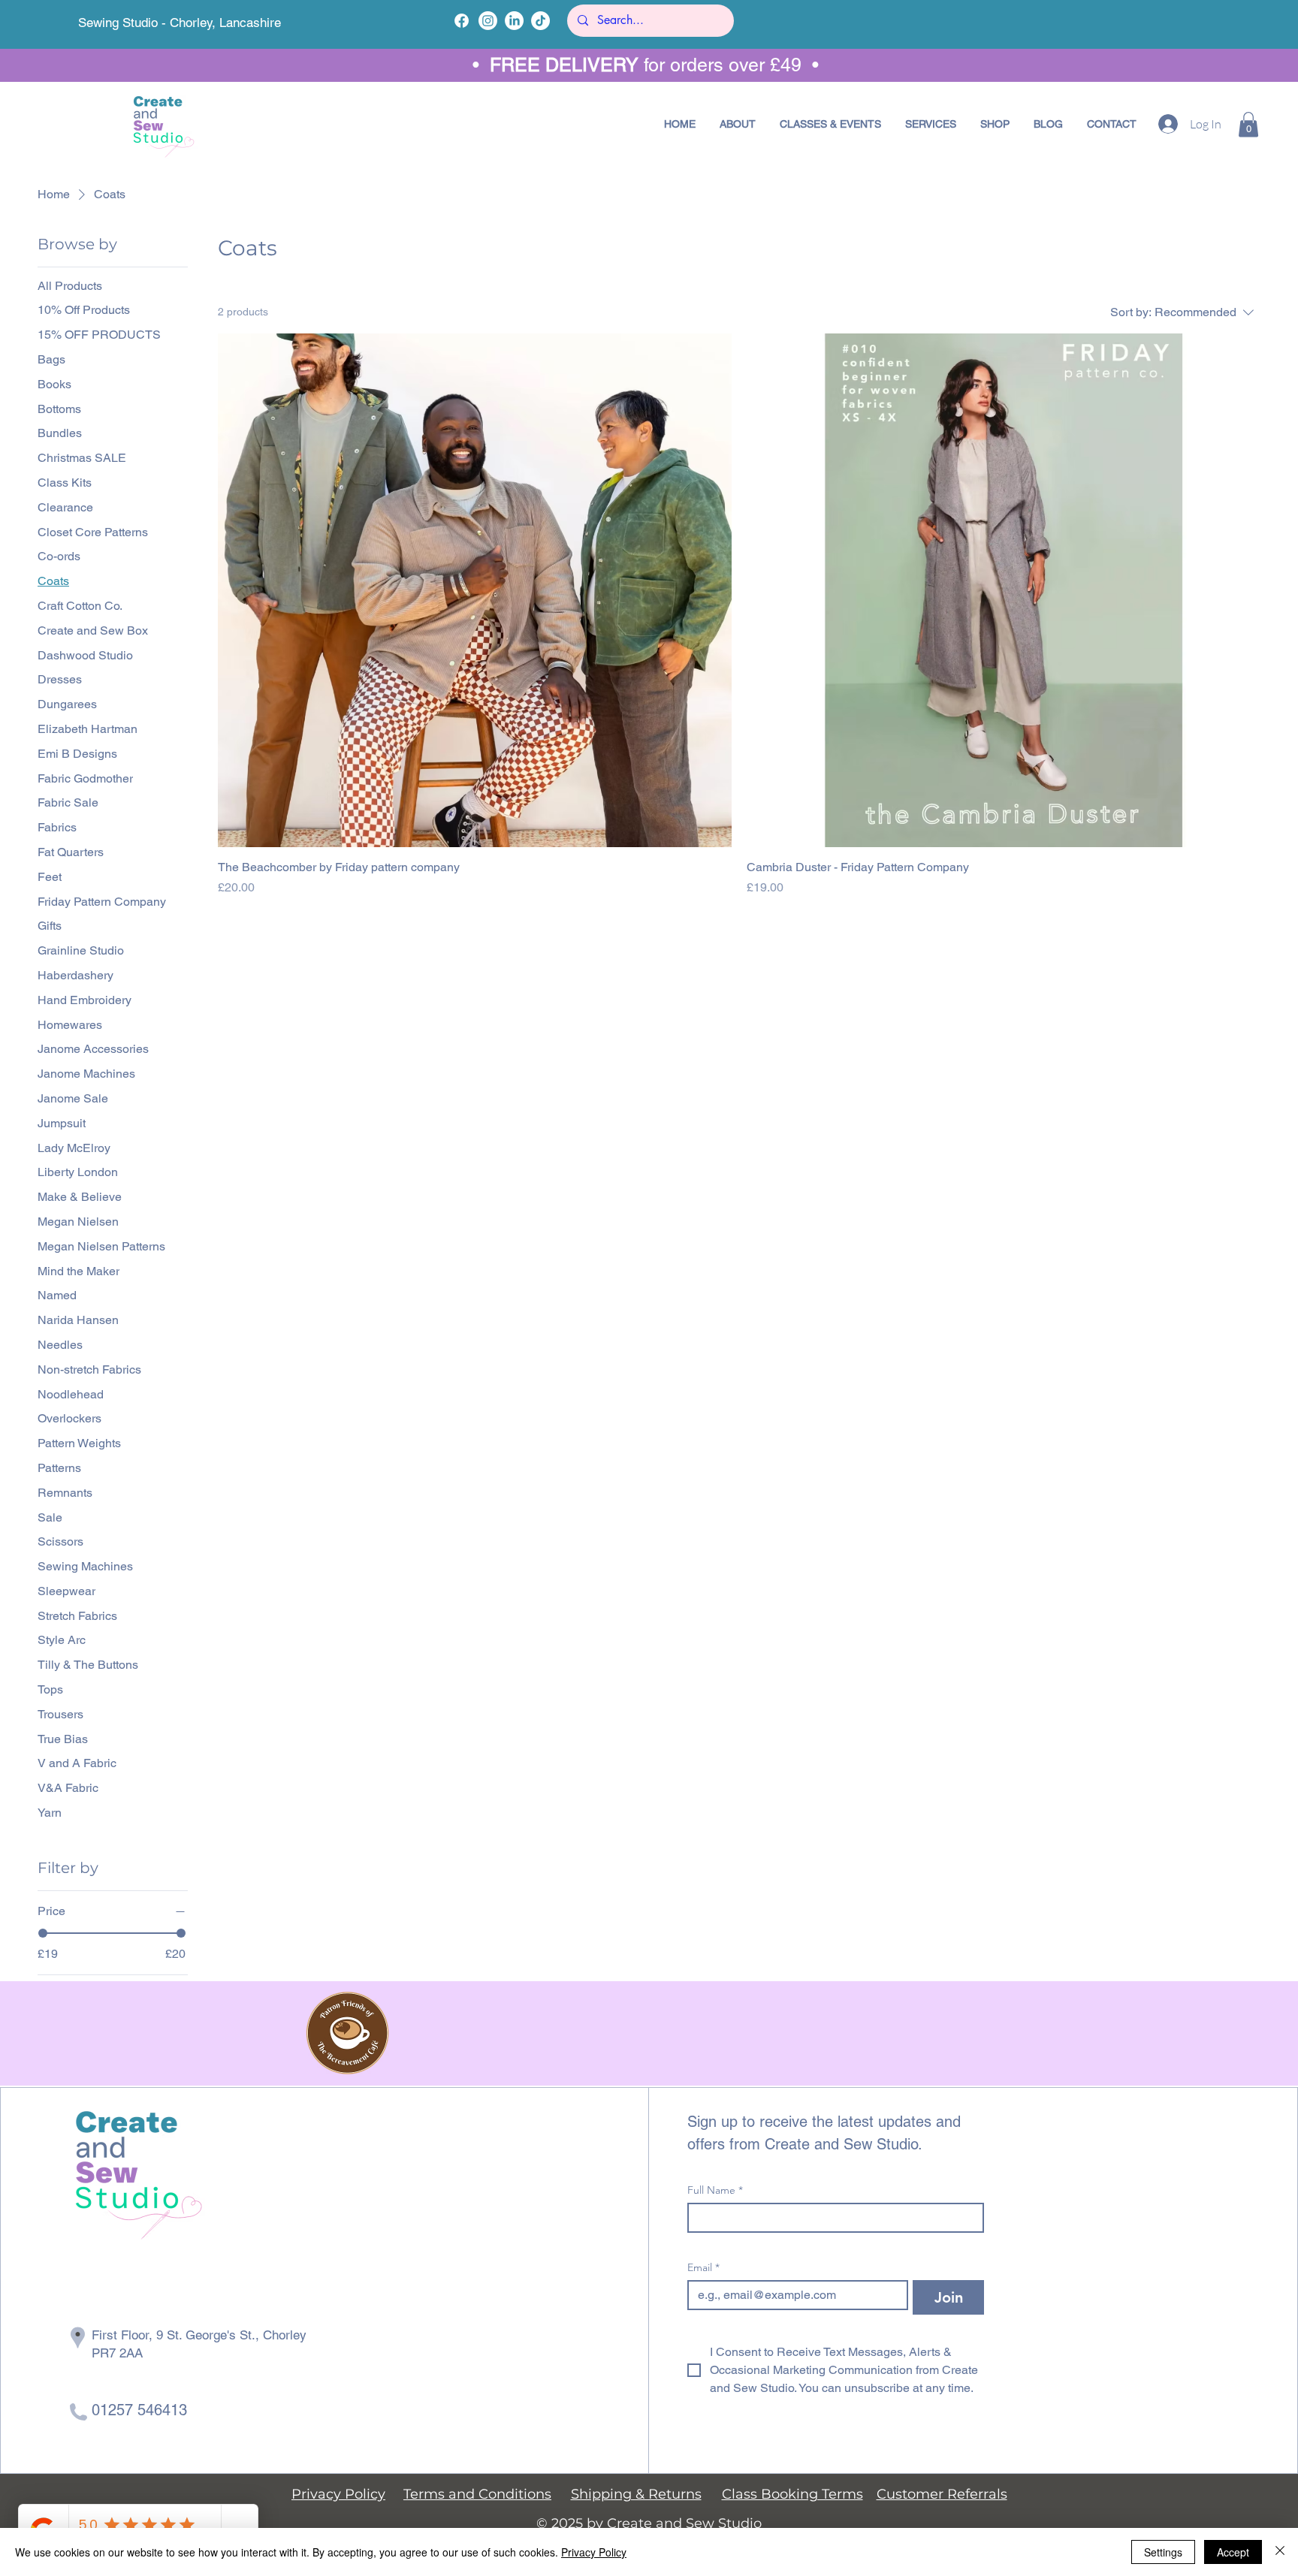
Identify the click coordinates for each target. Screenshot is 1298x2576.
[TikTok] (540, 21)
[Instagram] (488, 21)
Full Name (715, 2190)
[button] (830, 124)
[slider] (43, 1933)
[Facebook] (462, 21)
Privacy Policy (594, 2552)
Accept (1233, 2552)
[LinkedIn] (514, 21)
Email (703, 2268)
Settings (1163, 2552)
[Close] (1280, 2552)
